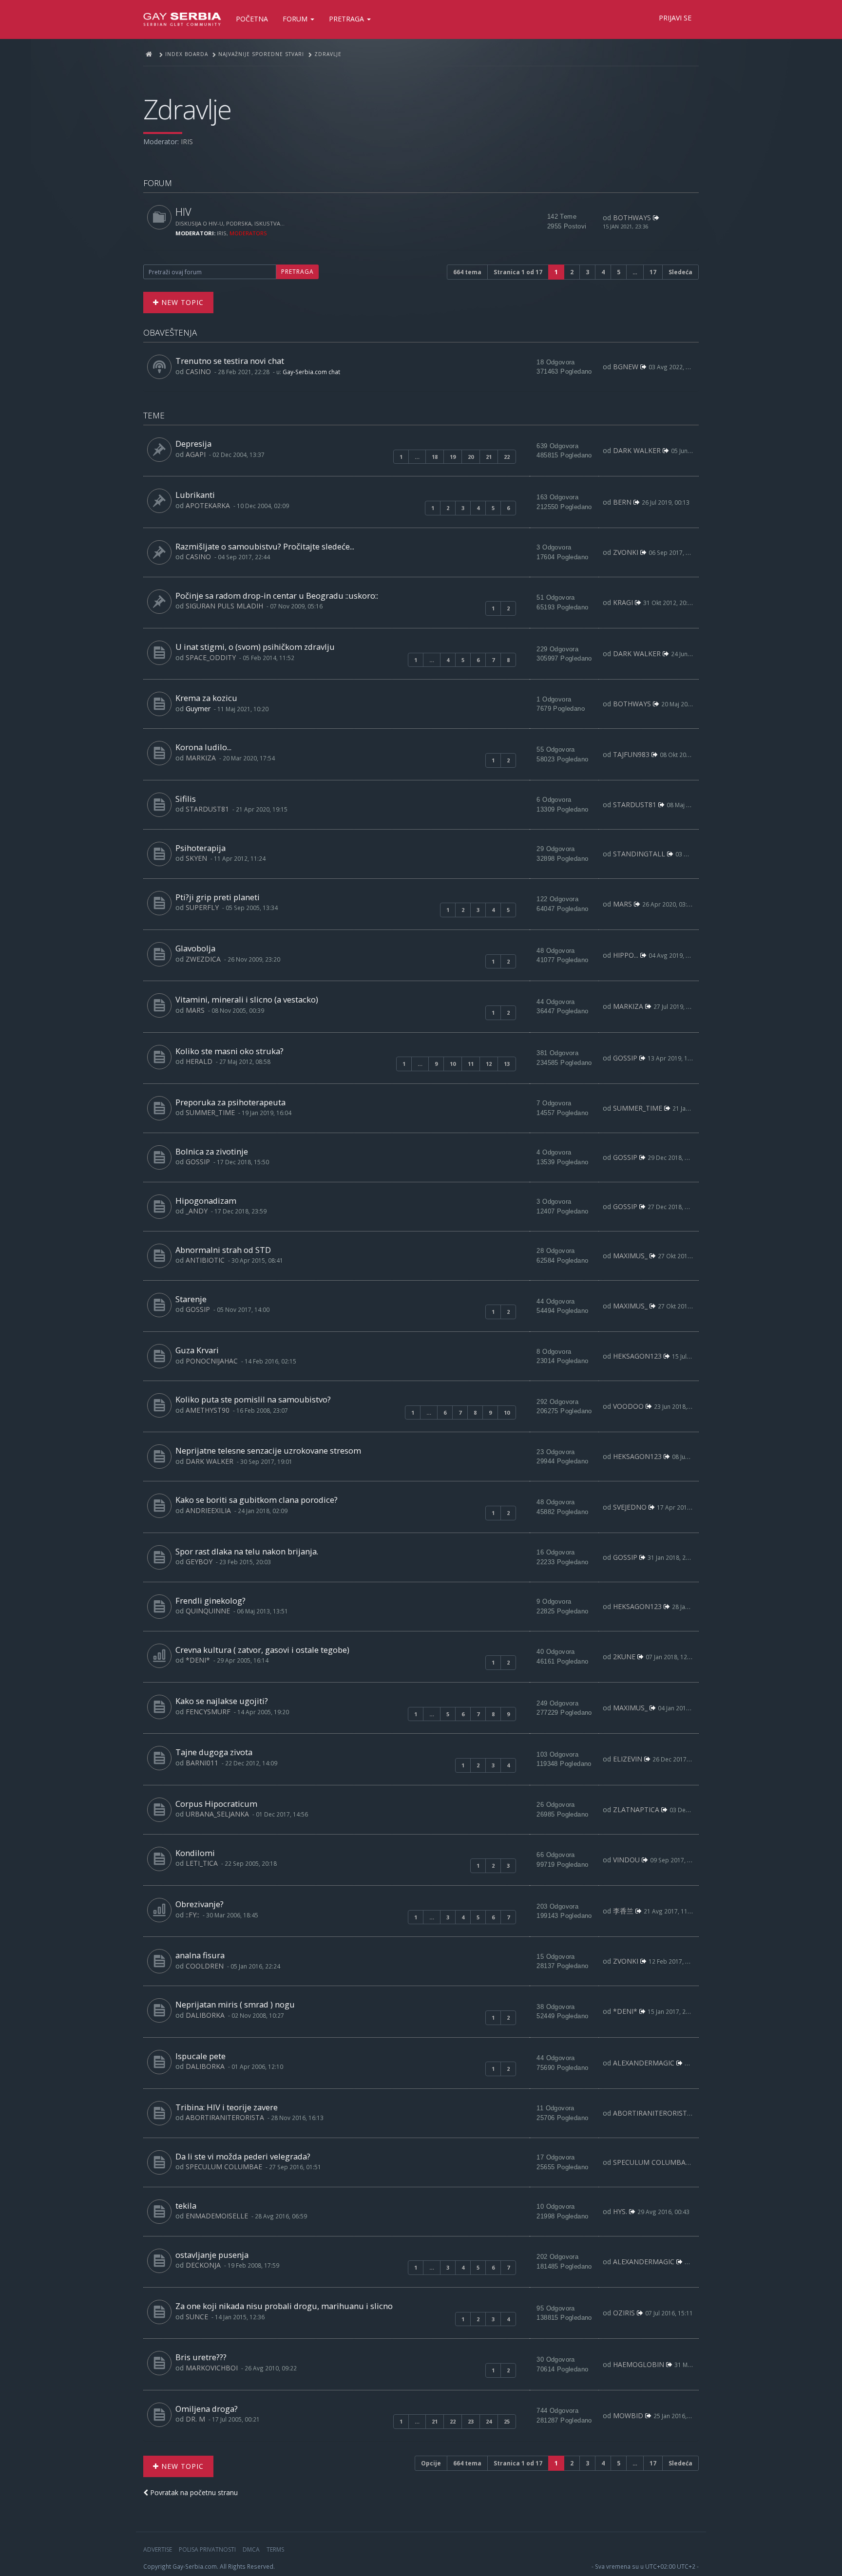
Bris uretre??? (201, 2357)
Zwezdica (203, 959)
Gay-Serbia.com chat (311, 372)
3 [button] (587, 272)
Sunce (197, 2317)
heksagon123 (637, 1356)
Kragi (623, 602)
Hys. (620, 2211)
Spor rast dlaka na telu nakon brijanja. (247, 1551)
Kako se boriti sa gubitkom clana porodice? (257, 1500)
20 (471, 457)
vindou (626, 1860)
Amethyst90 (208, 1410)
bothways (632, 218)
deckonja (203, 2265)
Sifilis (186, 799)
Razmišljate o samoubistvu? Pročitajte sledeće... (265, 546)
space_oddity (211, 657)
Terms (275, 2549)
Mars (622, 904)
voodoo (628, 1406)
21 (489, 457)
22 (507, 457)
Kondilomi (195, 1853)
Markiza (201, 758)
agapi (196, 454)
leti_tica (202, 1863)
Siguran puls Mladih (224, 606)
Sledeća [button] (680, 272)
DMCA (251, 2549)
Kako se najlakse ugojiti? (222, 1701)
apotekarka (208, 505)
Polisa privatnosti (207, 2549)
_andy (197, 1211)
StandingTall (639, 854)
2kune (624, 1657)
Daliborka (205, 2015)
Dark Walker (637, 450)
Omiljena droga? (207, 2409)
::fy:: (192, 1915)
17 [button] (653, 272)
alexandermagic (644, 2063)
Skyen (196, 858)
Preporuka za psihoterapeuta (230, 1102)
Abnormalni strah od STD (223, 1250)
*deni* (198, 1660)
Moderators (248, 233)
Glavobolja (195, 948)
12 (489, 1064)
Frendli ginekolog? (210, 1601)
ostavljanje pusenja (212, 2255)
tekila (186, 2206)
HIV (183, 212)
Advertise (158, 2549)
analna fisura (200, 1955)
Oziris (624, 2313)
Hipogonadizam (206, 1201)
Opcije (431, 2463)
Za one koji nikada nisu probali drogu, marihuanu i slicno (284, 2306)
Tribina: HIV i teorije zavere (227, 2107)
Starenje (191, 1299)
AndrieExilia (208, 1510)
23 (471, 2421)
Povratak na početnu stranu (193, 2492)
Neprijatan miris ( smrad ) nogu (235, 2004)
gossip (625, 1058)
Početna (252, 19)
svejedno (630, 1507)
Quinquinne (208, 1611)
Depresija (193, 444)
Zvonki (626, 552)
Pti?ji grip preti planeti (218, 897)
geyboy (199, 1562)
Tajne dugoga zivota (214, 1752)
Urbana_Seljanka (217, 1814)
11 (471, 1064)
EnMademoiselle (217, 2216)
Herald (199, 1061)
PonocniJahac (212, 1361)
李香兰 (623, 1911)
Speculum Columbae (224, 2167)
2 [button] (572, 272)
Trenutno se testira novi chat (230, 361)
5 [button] (619, 272)
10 (453, 1064)
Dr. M (195, 2419)
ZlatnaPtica (636, 1809)
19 (453, 457)
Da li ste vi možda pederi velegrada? (243, 2156)
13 (507, 1064)
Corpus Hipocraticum (216, 1804)
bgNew (626, 367)
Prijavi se (675, 18)
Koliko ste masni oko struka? (230, 1051)
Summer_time (210, 1112)
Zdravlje (187, 109)
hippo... (626, 955)
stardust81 (207, 809)
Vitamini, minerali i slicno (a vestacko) (247, 999)
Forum (296, 19)
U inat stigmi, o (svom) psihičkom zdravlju (255, 647)
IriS (187, 142)
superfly (202, 907)
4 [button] (603, 272)
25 (507, 2421)
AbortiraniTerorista (225, 2117)
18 (435, 457)
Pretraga (347, 19)
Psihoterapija (201, 848)
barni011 (202, 1763)
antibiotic (205, 1260)
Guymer (198, 709)
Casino (198, 371)
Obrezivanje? (200, 1904)
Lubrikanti (195, 495)
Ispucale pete (201, 2056)
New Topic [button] (181, 302)
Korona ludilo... (203, 747)
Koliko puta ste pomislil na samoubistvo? (253, 1399)
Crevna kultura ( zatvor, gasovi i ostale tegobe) (262, 1650)
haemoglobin (639, 2364)
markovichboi (212, 2368)
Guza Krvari (197, 1350)
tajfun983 (631, 754)
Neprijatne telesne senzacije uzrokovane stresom (268, 1450)
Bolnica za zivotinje (212, 1151)
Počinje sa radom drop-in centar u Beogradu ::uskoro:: (277, 596)
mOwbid (628, 2415)
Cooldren (205, 1966)
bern (622, 502)
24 (489, 2421)
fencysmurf (208, 1712)
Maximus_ (630, 1256)
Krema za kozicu (206, 698)
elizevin (628, 1759)
